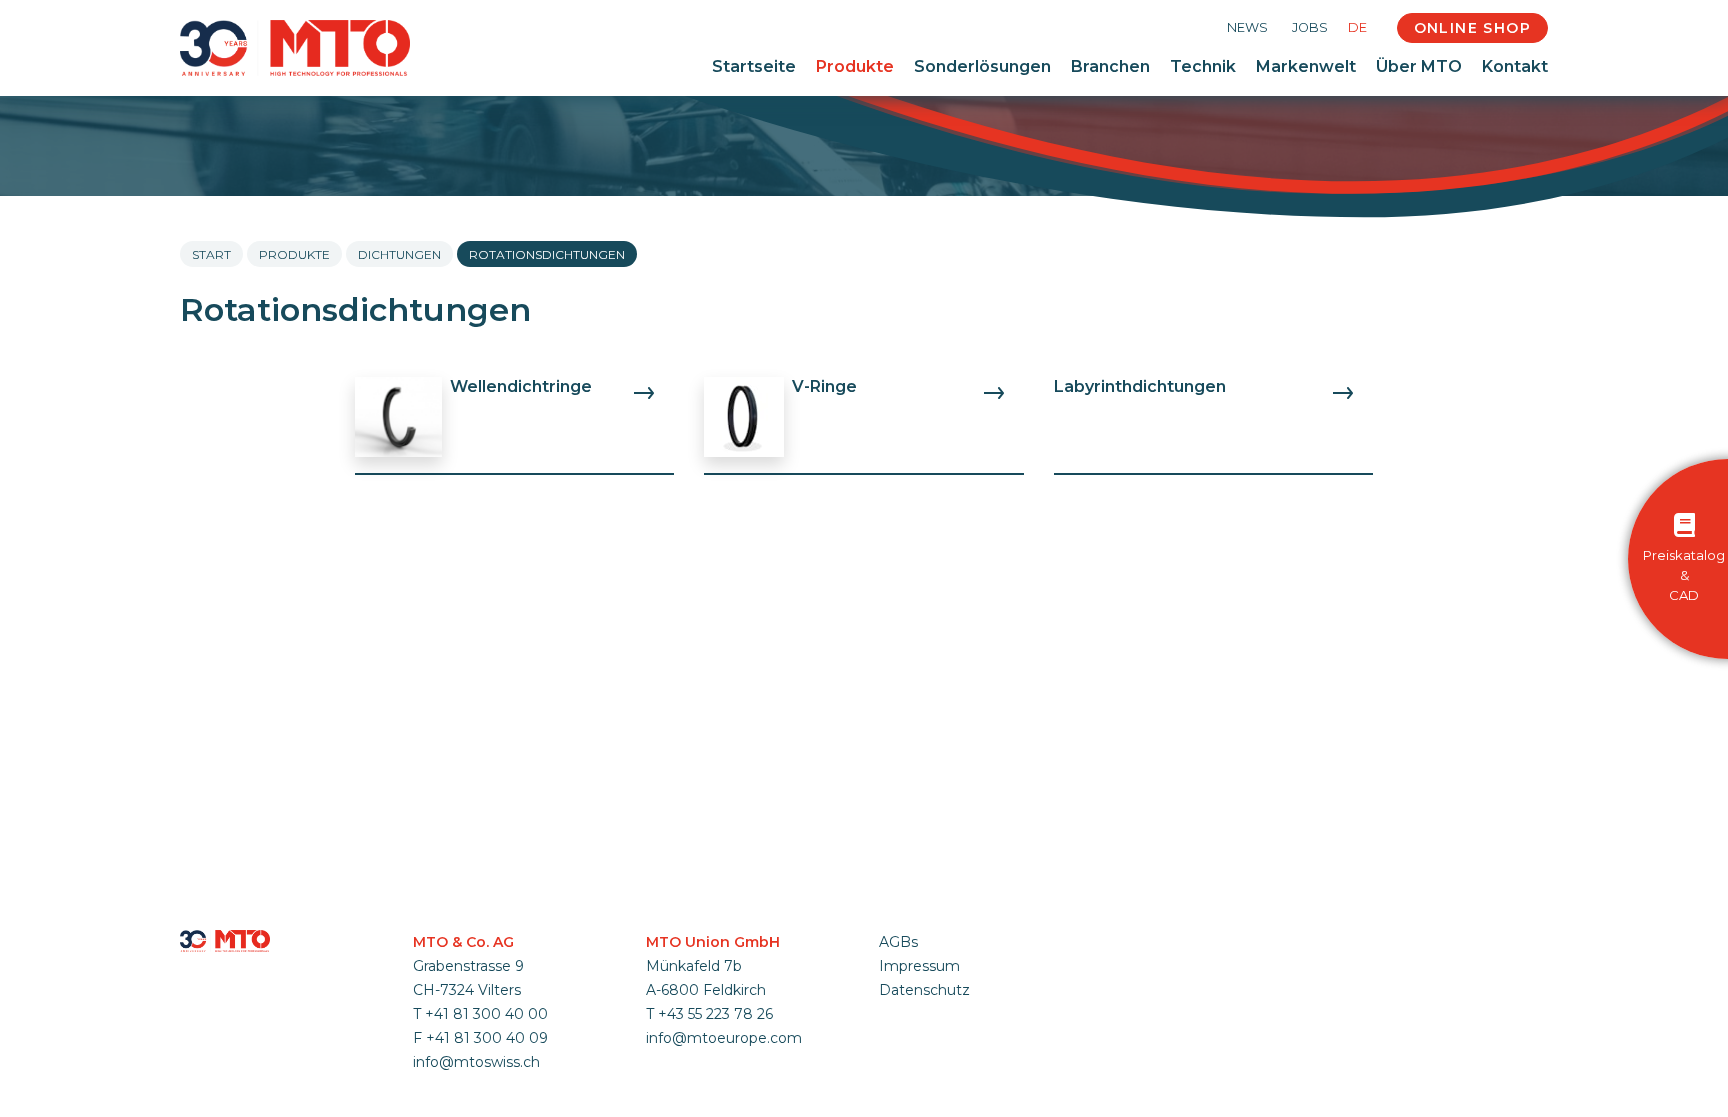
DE (1357, 27)
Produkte (855, 66)
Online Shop (1472, 28)
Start (211, 254)
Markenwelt (1306, 66)
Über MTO (1419, 66)
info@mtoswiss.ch (476, 1062)
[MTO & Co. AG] (295, 48)
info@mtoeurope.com (724, 1038)
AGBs (898, 942)
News (1247, 27)
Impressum (919, 966)
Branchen (1110, 66)
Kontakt (1515, 66)
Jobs (1310, 27)
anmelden (905, 1013)
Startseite (754, 66)
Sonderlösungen (982, 66)
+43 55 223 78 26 (715, 1014)
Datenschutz (924, 990)
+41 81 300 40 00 (486, 1014)
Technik (1203, 66)
